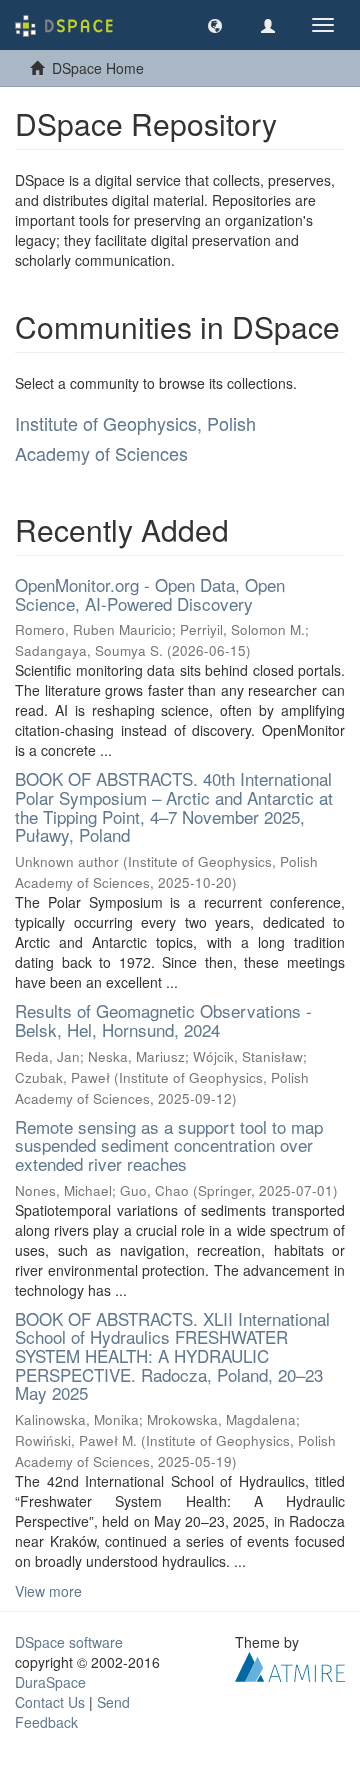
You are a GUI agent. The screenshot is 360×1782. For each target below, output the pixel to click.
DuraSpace (50, 1682)
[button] (215, 25)
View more (48, 1591)
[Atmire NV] (290, 1665)
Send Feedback (72, 1712)
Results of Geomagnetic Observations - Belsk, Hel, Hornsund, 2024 (163, 1020)
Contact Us (50, 1702)
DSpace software (69, 1642)
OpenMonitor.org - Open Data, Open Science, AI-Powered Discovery (150, 594)
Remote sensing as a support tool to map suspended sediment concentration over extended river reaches (169, 1145)
